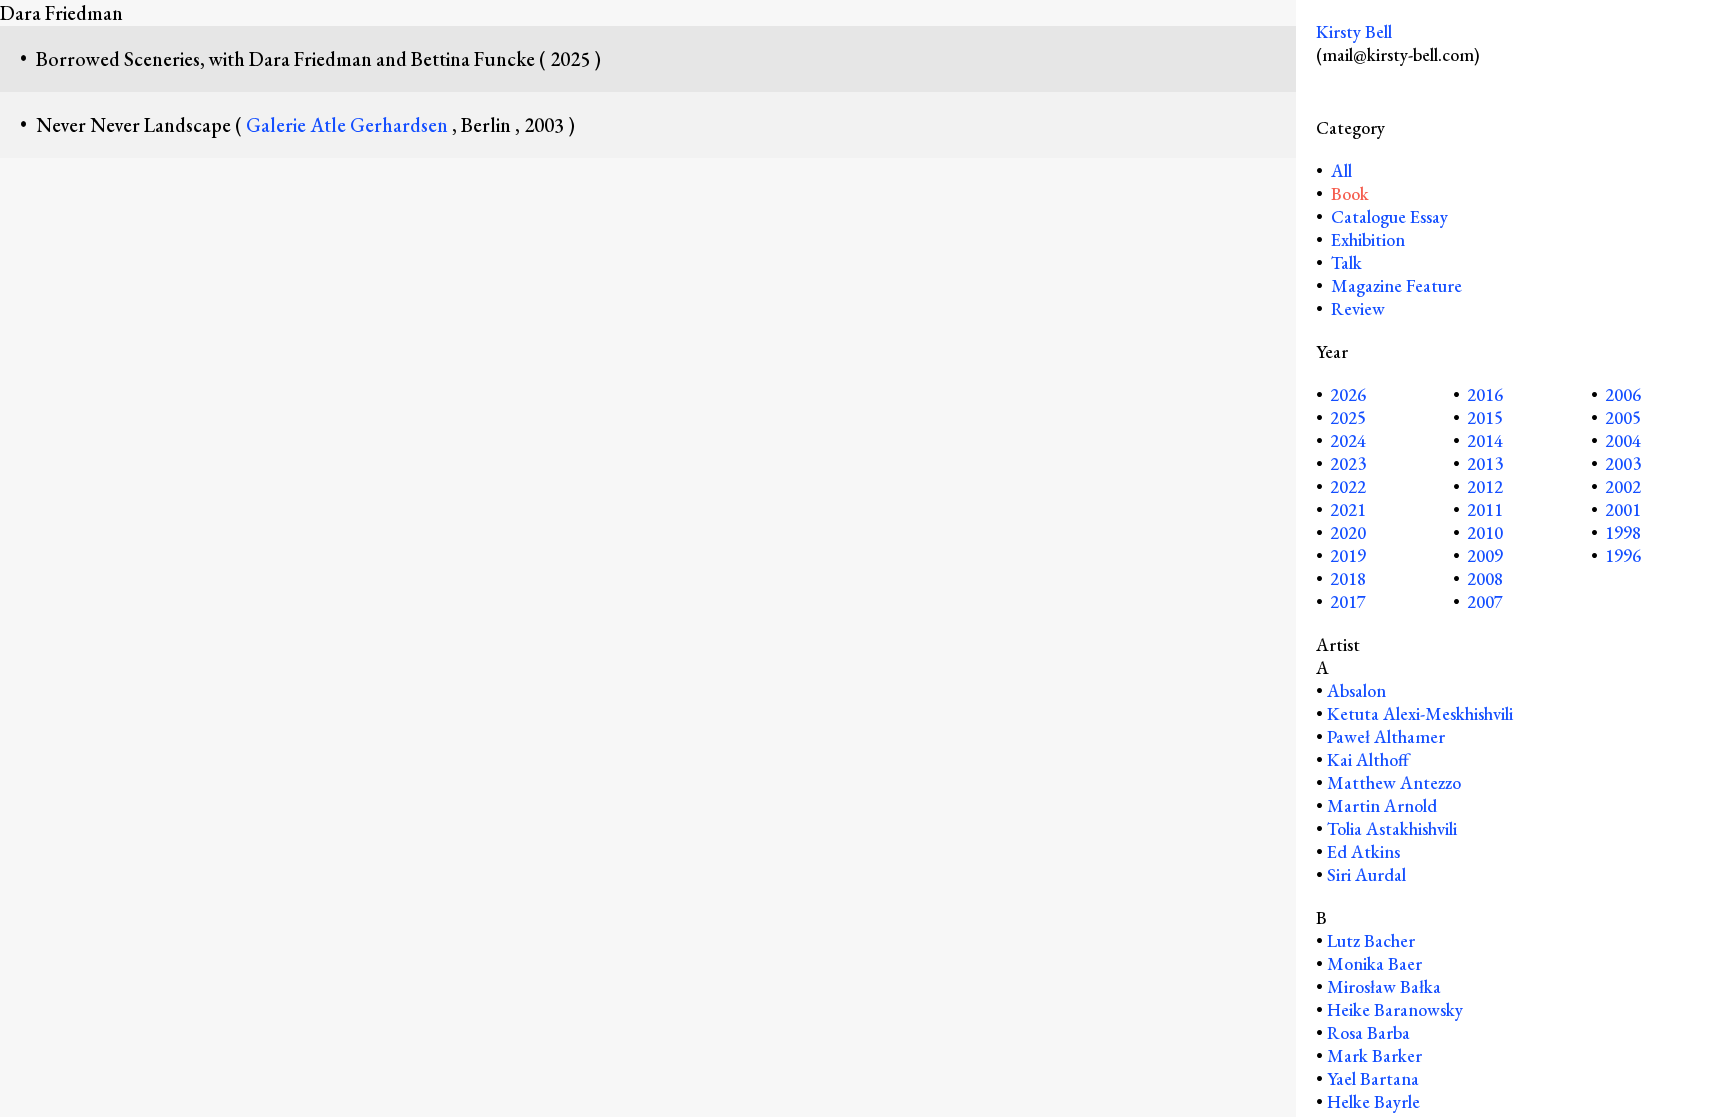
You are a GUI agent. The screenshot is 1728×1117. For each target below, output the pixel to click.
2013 (1485, 463)
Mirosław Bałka (1384, 986)
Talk (1346, 262)
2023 (1348, 463)
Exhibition (1368, 239)
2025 (1348, 417)
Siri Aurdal (1366, 874)
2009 (1485, 555)
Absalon (1356, 690)
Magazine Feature (1396, 285)
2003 (1623, 463)
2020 (1348, 532)
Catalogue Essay (1389, 216)
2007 (1485, 601)
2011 (1485, 509)
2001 (1623, 509)
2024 (1348, 440)
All (1339, 170)
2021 (1348, 509)
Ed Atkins (1363, 851)
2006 (1623, 394)
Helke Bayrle (1373, 1101)
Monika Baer (1374, 963)
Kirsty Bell (1354, 31)
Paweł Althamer (1386, 736)
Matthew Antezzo (1394, 782)
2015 (1485, 417)
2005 (1623, 417)
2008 (1485, 578)
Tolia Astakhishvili (1392, 828)
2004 (1623, 440)
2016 (1485, 394)
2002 (1623, 486)
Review (1358, 308)
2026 (1348, 394)
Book (1350, 193)
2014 (1485, 440)
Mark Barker (1374, 1055)
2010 (1485, 532)
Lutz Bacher (1371, 940)
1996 (1623, 555)
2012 (1485, 486)
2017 (1348, 601)
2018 (1348, 578)
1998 (1623, 532)
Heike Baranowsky (1395, 1009)
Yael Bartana (1373, 1078)
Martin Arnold (1382, 805)
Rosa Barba (1368, 1032)
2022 (1348, 486)
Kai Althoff (1368, 759)
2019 (1348, 555)
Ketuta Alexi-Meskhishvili (1420, 713)
